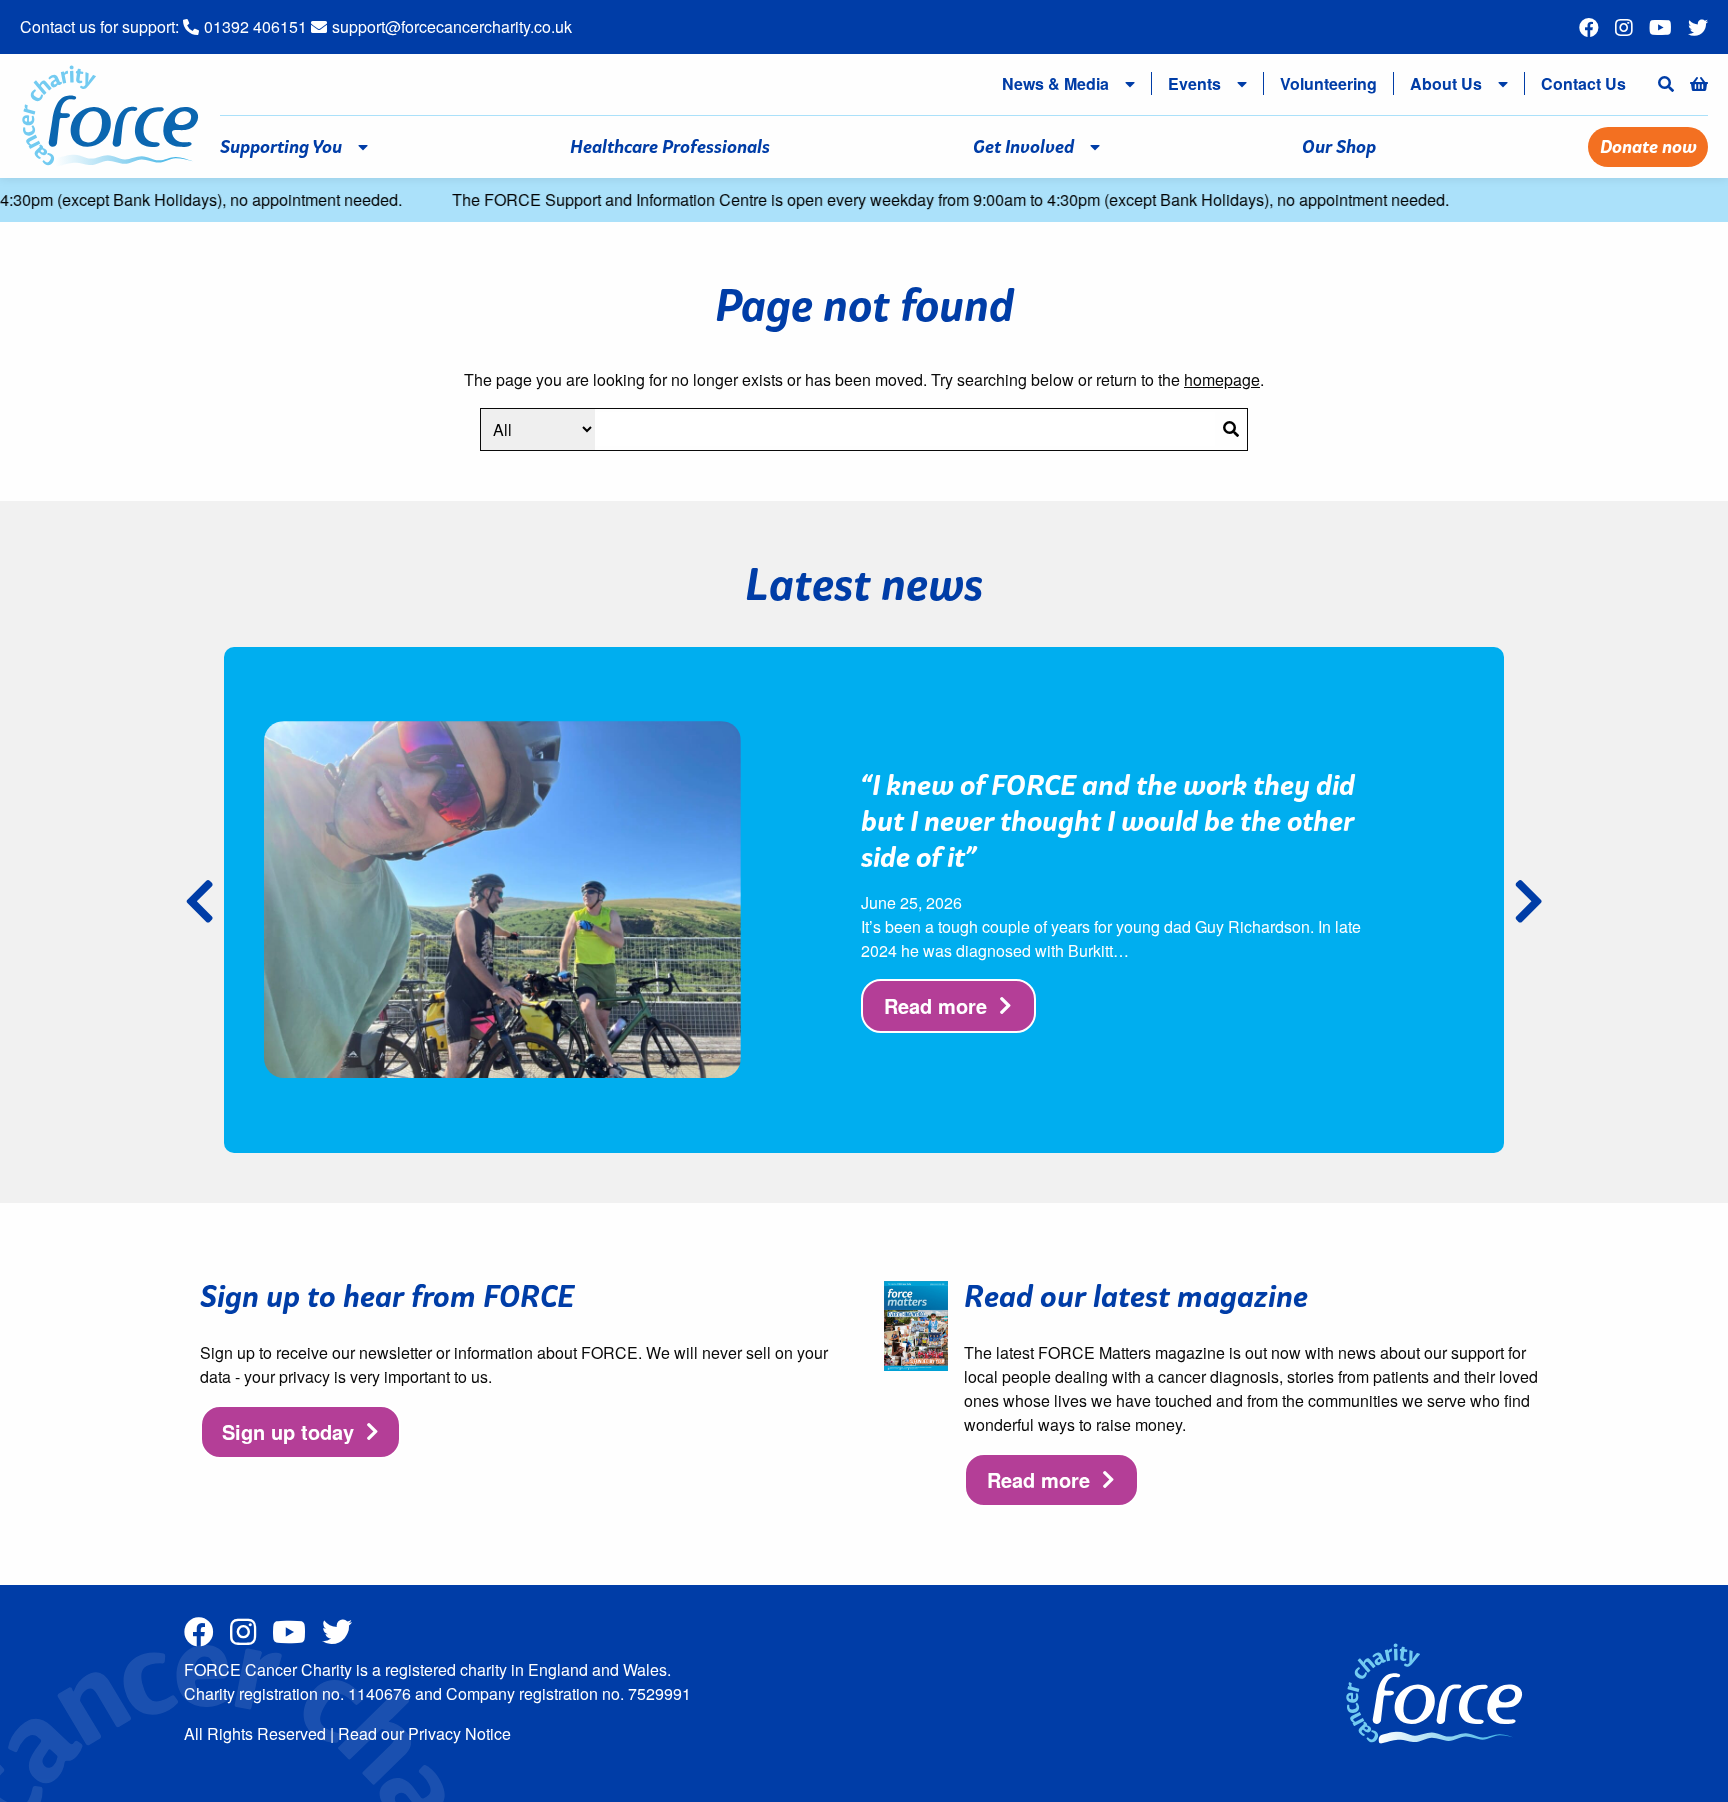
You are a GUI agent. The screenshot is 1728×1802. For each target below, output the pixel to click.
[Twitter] (1698, 28)
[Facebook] (1589, 28)
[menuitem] (1051, 84)
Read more (935, 1005)
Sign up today (288, 1431)
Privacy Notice (459, 1733)
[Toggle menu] (1134, 84)
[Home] (110, 113)
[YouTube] (1660, 28)
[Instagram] (1624, 28)
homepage (1222, 379)
